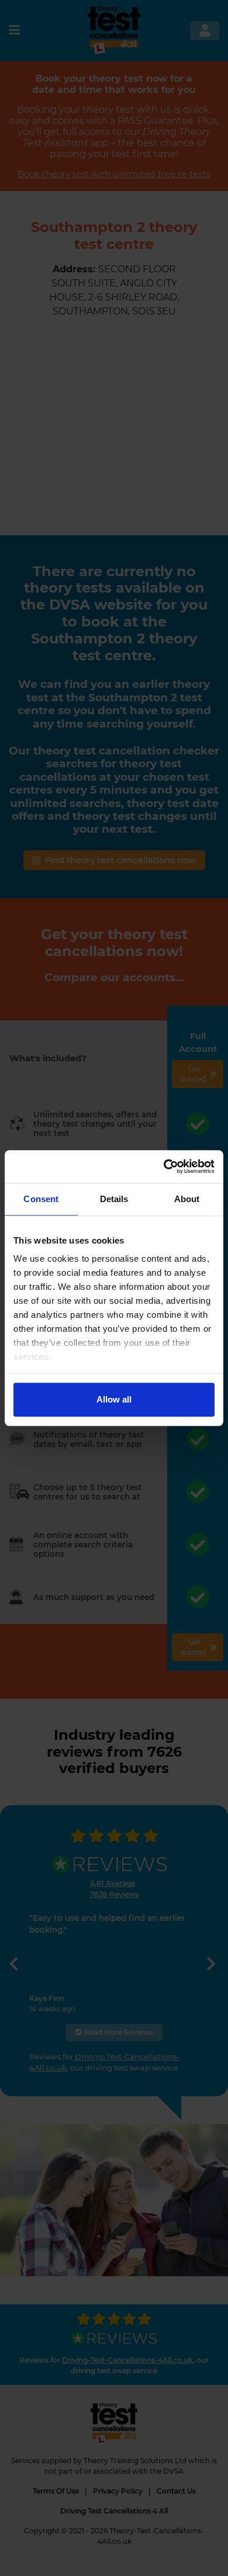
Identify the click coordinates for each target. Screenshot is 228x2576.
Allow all (114, 1399)
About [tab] (187, 1199)
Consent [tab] (41, 1199)
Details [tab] (114, 1199)
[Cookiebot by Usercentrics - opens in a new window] (164, 1166)
